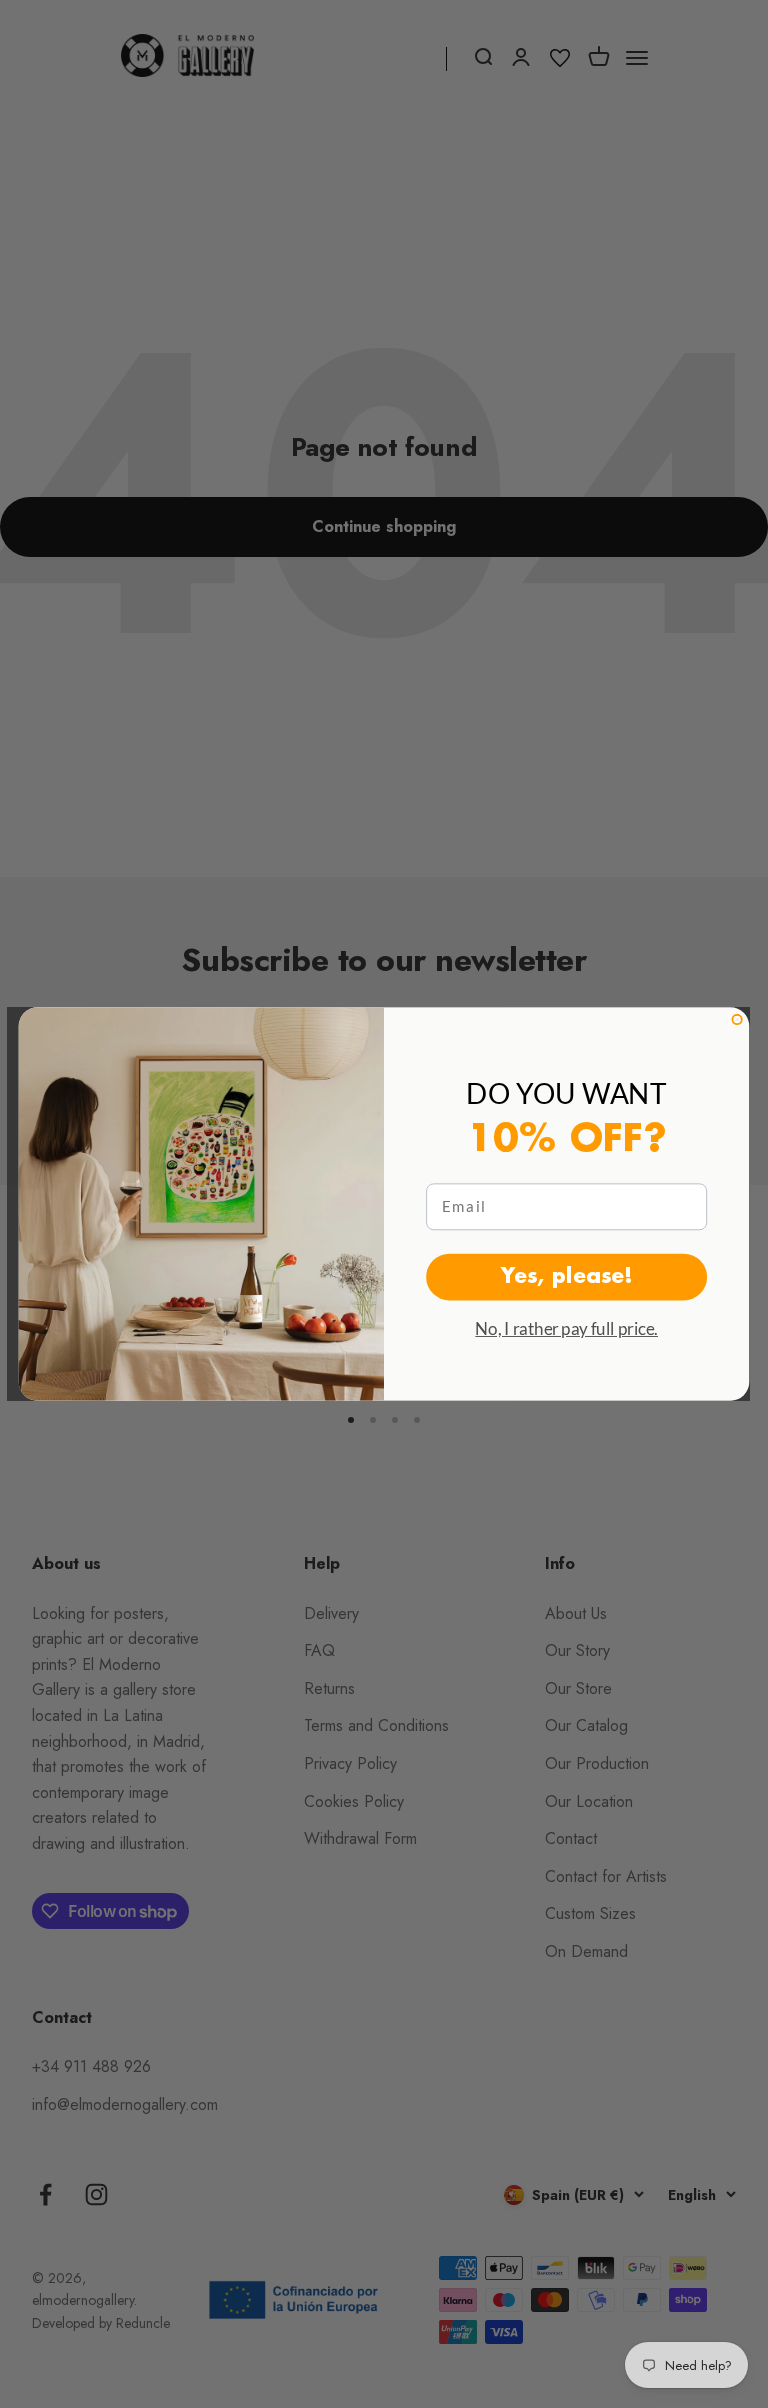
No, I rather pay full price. (566, 1328)
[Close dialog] (736, 1019)
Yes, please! (567, 1276)
